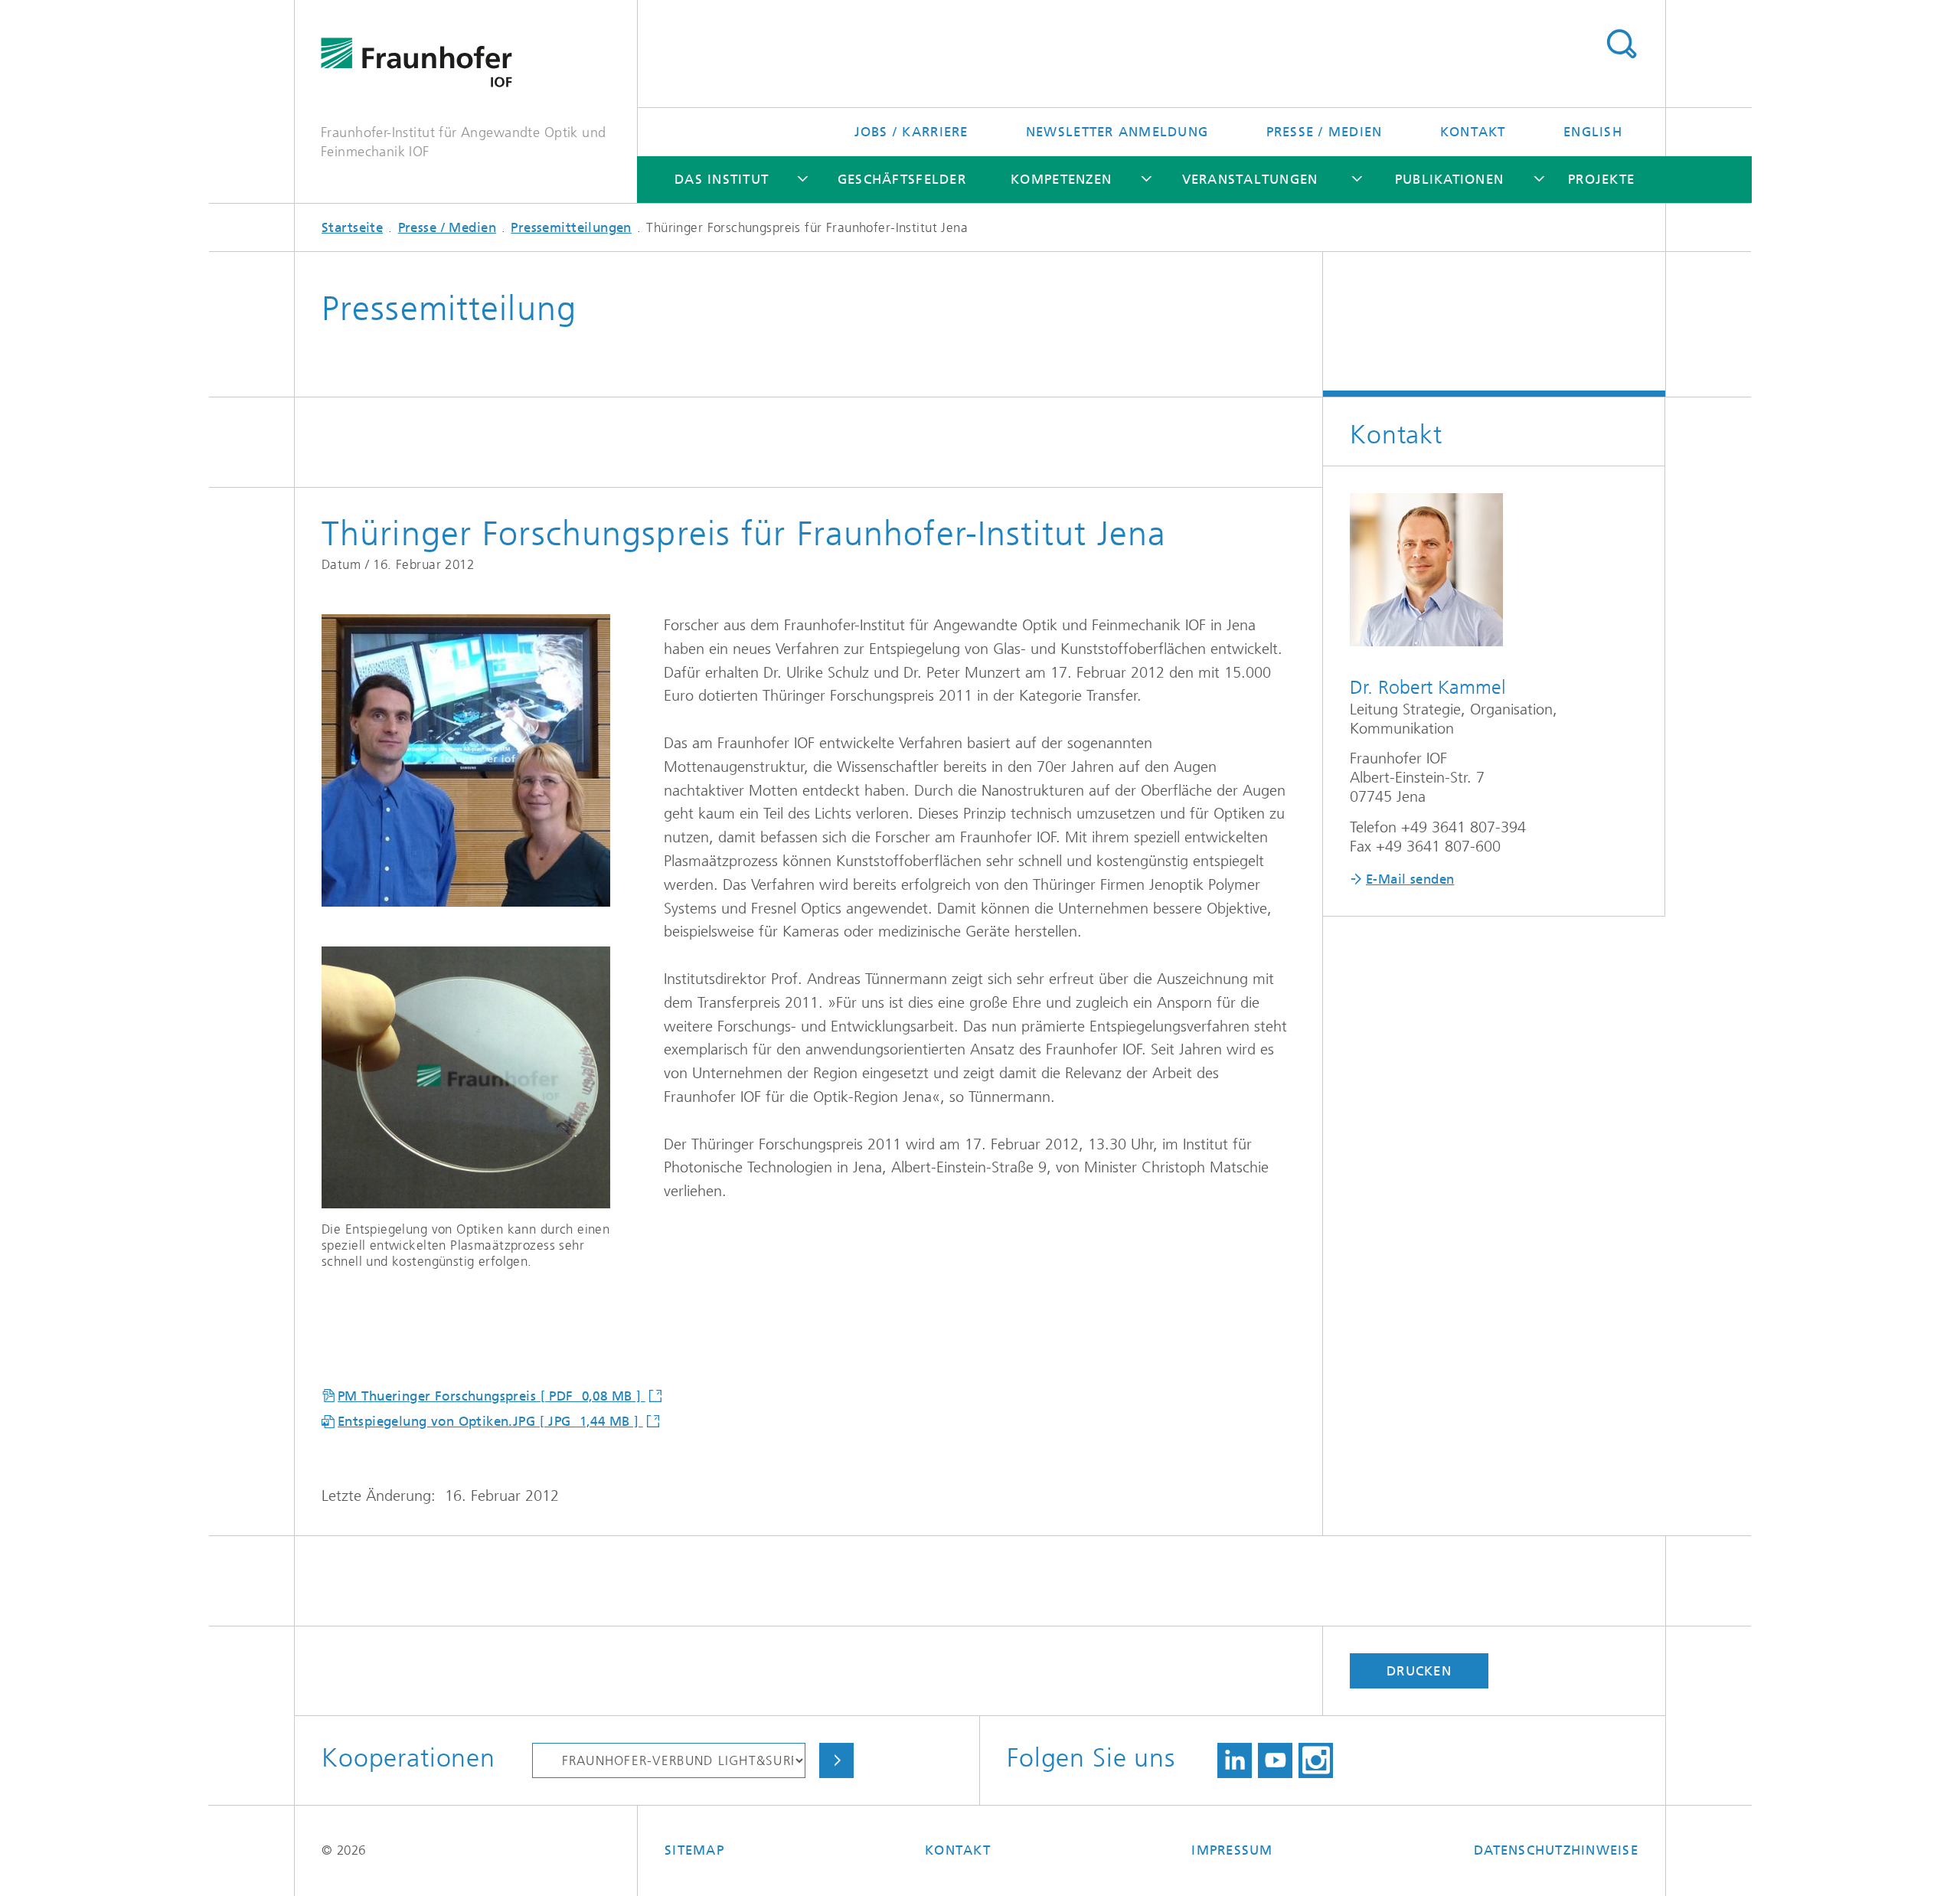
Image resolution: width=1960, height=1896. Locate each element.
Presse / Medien (1325, 132)
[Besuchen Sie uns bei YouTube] (1275, 1760)
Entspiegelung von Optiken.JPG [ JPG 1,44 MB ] (490, 1421)
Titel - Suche (1621, 44)
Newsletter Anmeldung (1117, 132)
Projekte (1601, 179)
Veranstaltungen (1250, 179)
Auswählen (836, 1760)
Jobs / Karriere (911, 132)
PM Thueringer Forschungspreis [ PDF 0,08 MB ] (492, 1396)
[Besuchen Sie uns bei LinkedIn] (1235, 1760)
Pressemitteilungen (571, 227)
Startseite (352, 227)
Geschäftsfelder (902, 179)
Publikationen (1449, 179)
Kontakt (1473, 132)
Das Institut (722, 179)
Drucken (1419, 1671)
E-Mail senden (1410, 879)
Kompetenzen (1061, 179)
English (1593, 132)
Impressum (1232, 1850)
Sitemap (694, 1850)
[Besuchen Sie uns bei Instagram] (1316, 1760)
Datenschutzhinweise (1556, 1850)
